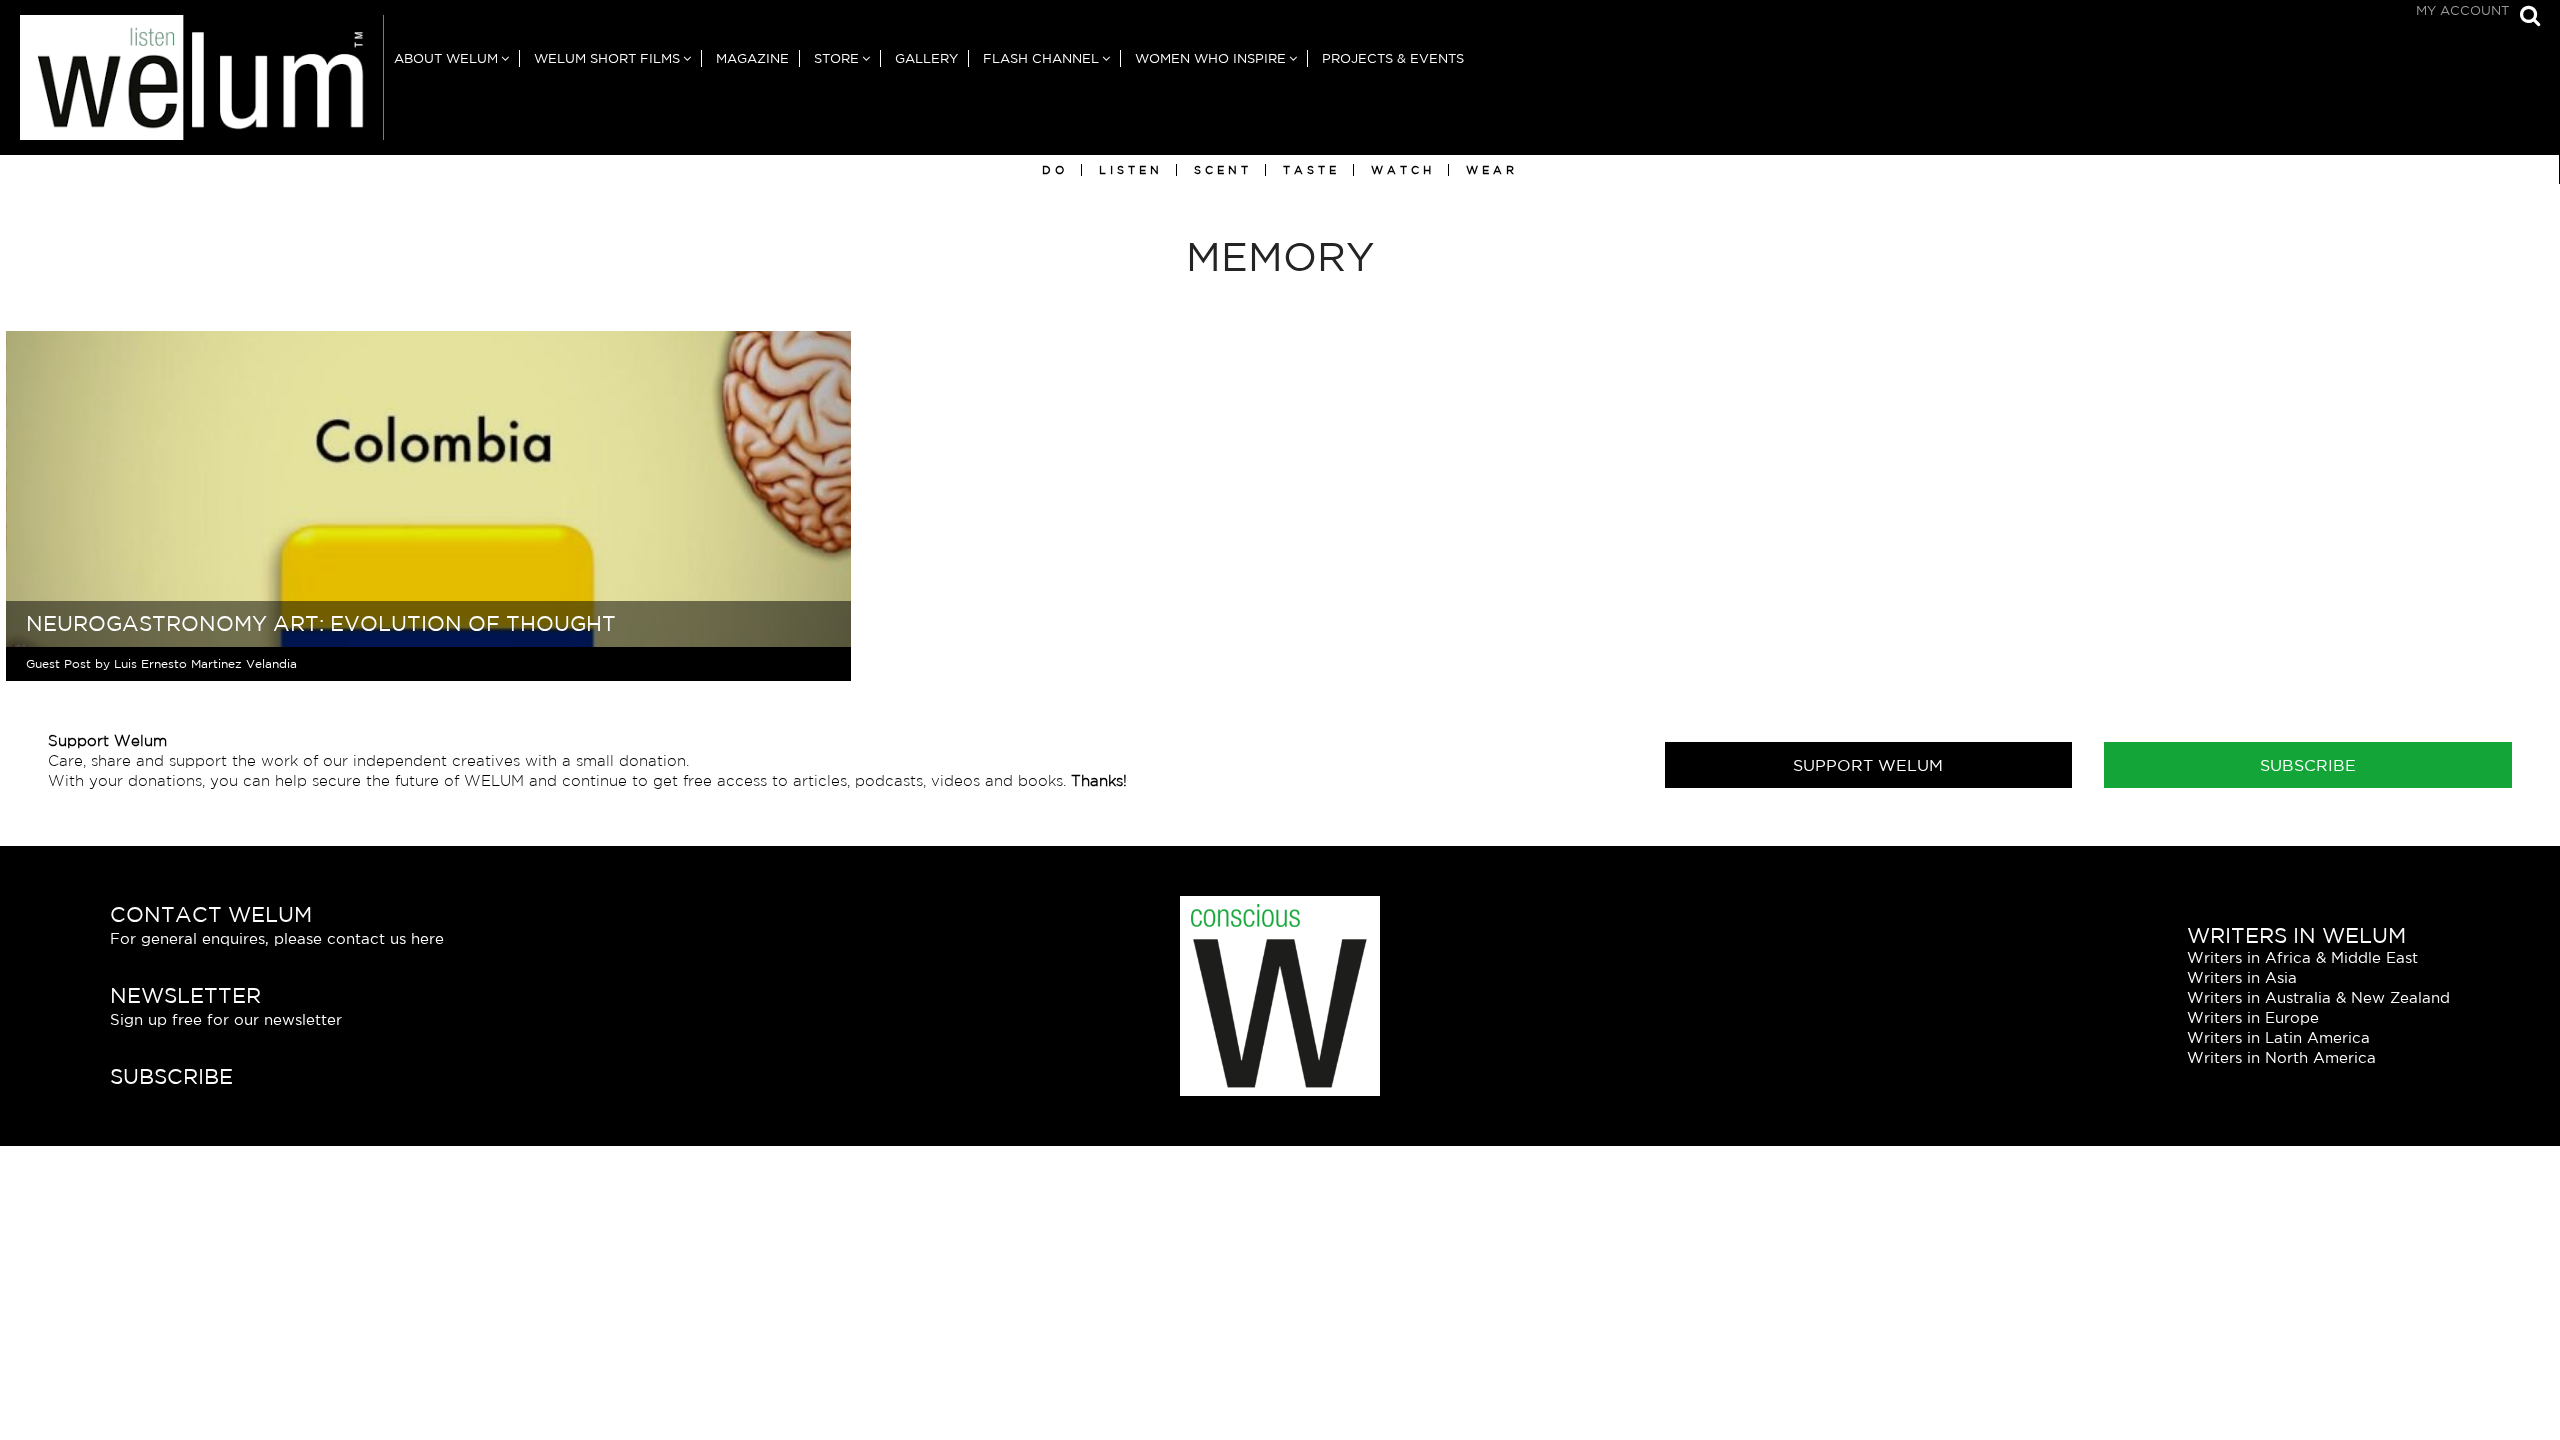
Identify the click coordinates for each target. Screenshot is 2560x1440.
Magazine (752, 58)
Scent (1223, 170)
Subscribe (2308, 765)
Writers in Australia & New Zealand (2318, 997)
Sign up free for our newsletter (226, 1019)
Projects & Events (1393, 58)
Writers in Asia (2242, 977)
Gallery (926, 58)
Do (1055, 170)
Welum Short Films (607, 58)
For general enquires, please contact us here (277, 938)
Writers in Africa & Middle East (2302, 957)
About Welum (446, 58)
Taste (1311, 170)
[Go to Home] (192, 85)
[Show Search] (2525, 17)
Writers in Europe (2253, 1017)
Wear (1492, 170)
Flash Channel (1041, 58)
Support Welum (1868, 765)
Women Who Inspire (1210, 58)
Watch (1403, 170)
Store (836, 58)
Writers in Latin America (2278, 1037)
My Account (2462, 10)
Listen (1131, 170)
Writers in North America (2281, 1057)
